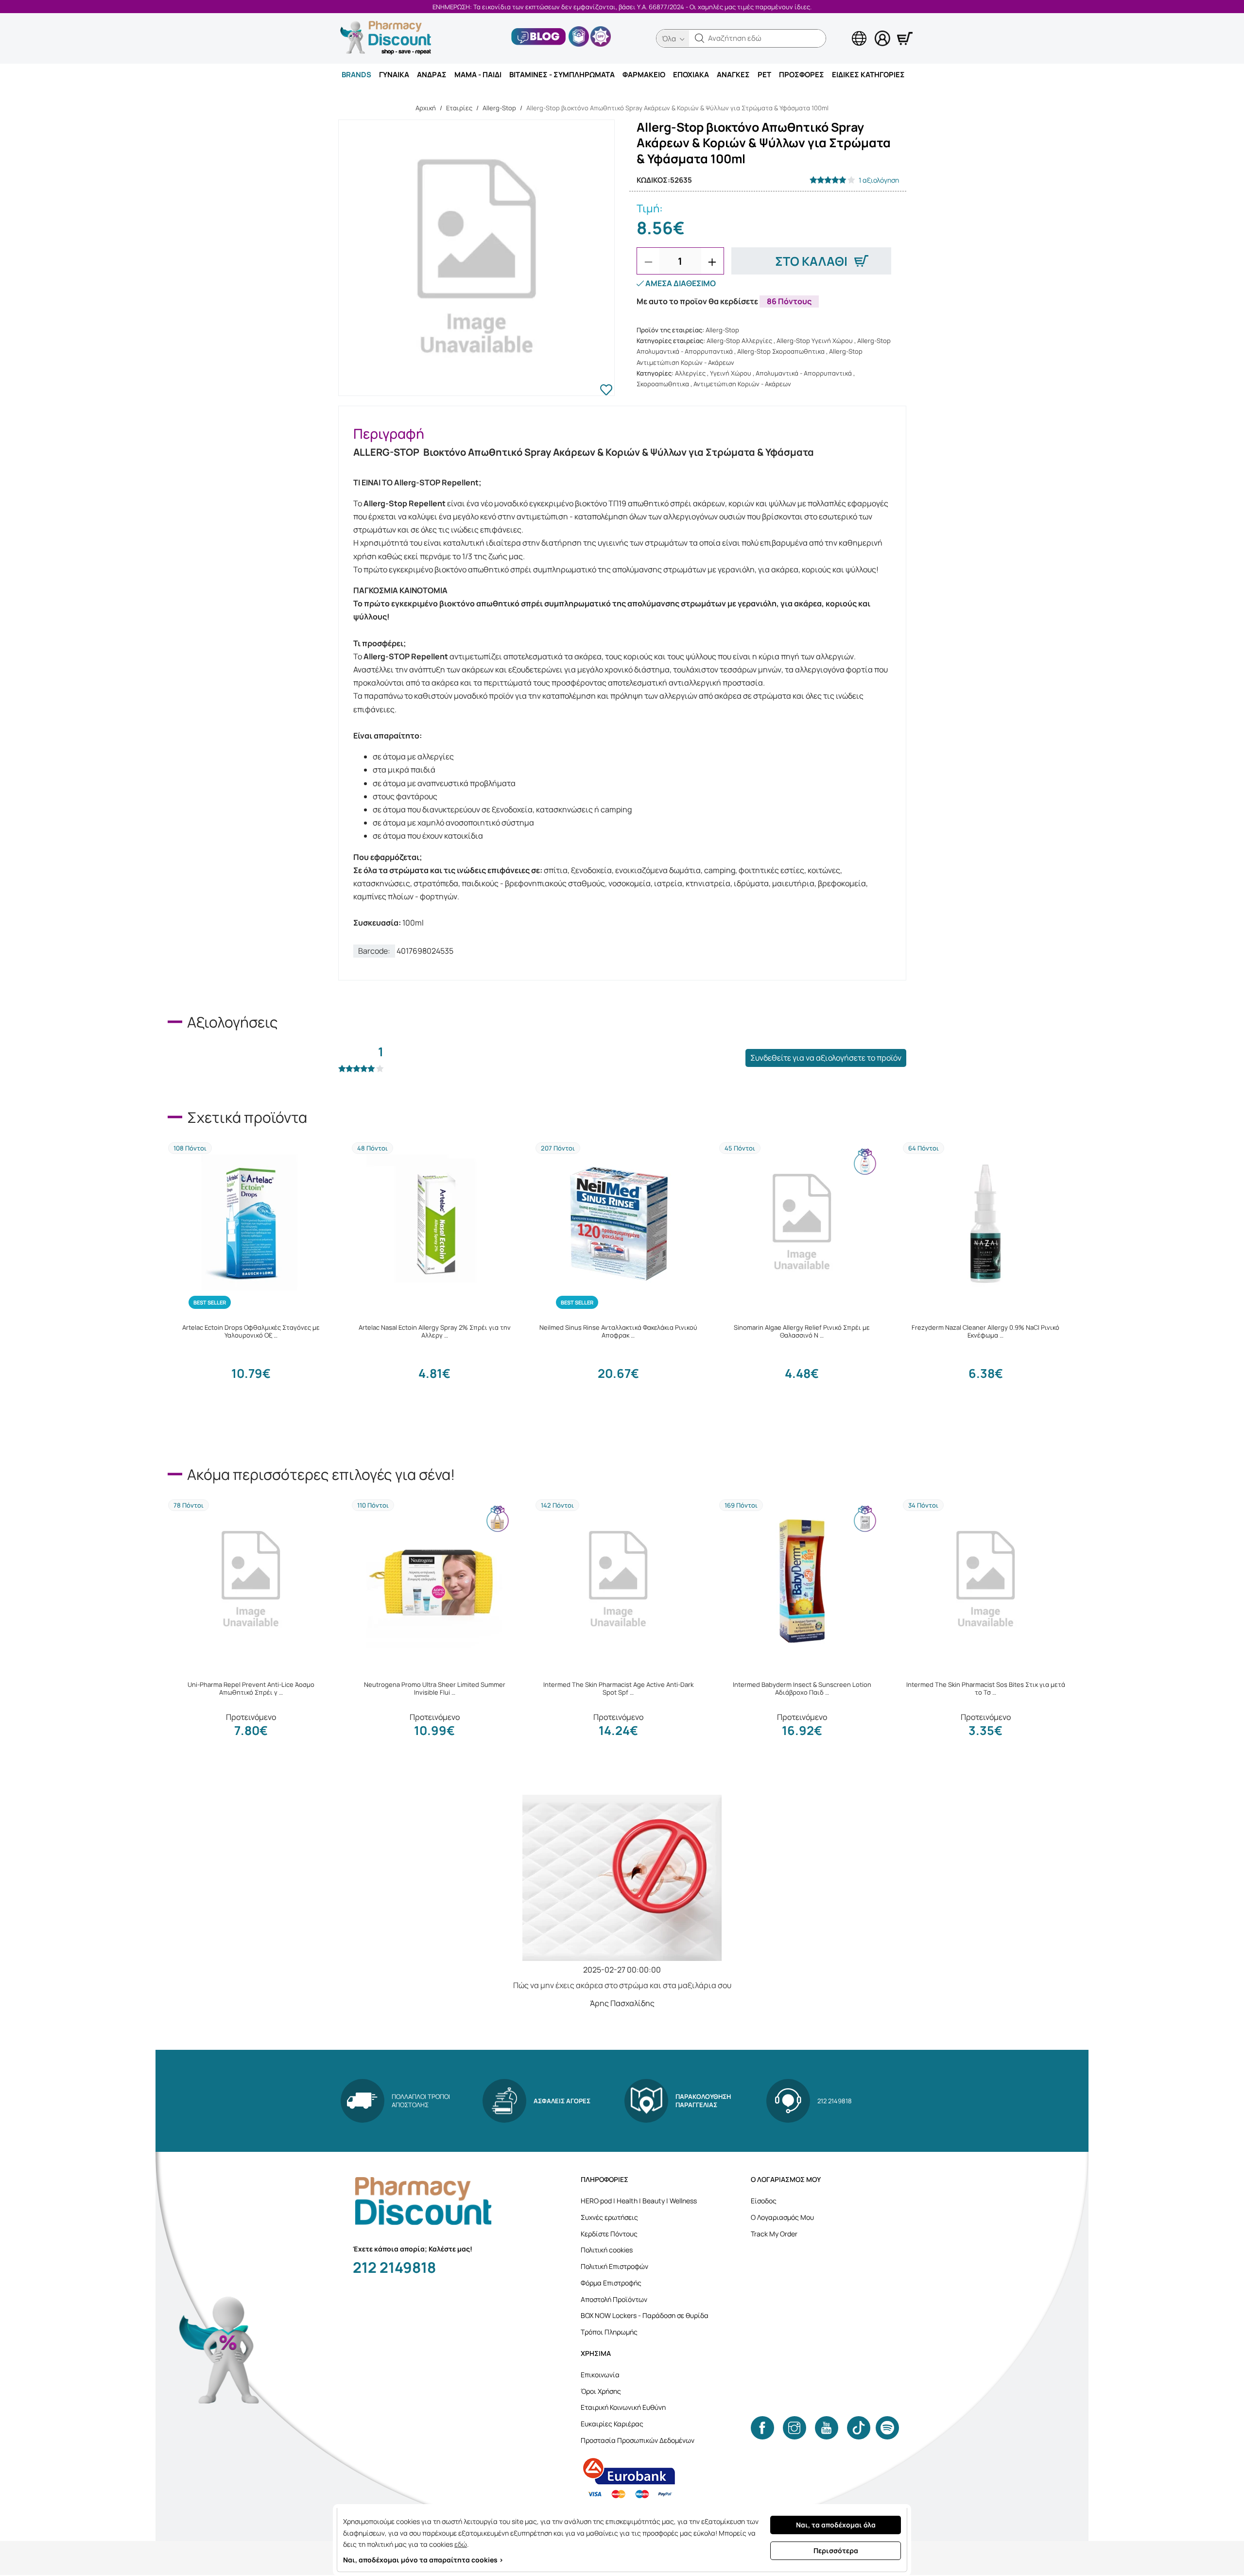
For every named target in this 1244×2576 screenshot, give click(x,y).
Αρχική (426, 108)
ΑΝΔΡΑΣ (432, 75)
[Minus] (648, 262)
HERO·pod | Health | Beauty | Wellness (639, 2201)
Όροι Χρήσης (601, 2391)
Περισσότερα (836, 2550)
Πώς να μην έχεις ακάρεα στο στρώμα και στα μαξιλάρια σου (622, 1985)
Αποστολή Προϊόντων (614, 2299)
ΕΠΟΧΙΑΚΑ (691, 75)
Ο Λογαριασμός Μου (782, 2217)
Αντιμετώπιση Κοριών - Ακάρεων (742, 384)
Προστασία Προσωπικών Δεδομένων (638, 2440)
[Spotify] (887, 2428)
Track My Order (774, 2234)
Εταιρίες (459, 108)
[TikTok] (859, 2428)
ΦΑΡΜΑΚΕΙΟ (644, 75)
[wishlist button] (606, 391)
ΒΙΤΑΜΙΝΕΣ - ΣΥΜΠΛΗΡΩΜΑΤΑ (562, 75)
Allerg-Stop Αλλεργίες (739, 341)
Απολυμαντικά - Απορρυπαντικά (804, 373)
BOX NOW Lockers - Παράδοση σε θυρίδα (645, 2315)
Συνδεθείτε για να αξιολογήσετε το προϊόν (826, 1058)
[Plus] (712, 262)
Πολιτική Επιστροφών (614, 2266)
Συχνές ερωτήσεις (609, 2217)
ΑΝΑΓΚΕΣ (733, 75)
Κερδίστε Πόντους (609, 2234)
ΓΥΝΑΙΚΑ (394, 75)
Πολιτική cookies (607, 2250)
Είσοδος (764, 2201)
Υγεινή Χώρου (731, 373)
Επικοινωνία (600, 2375)
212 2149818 (394, 2267)
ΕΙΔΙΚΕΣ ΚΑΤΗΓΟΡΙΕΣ (868, 75)
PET (764, 75)
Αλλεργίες (690, 373)
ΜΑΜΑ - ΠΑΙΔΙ (478, 75)
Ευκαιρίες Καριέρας (612, 2424)
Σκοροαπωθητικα (663, 384)
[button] (700, 38)
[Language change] (843, 30)
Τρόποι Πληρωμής (609, 2332)
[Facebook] (762, 2428)
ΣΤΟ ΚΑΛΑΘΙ (811, 261)
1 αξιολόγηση (879, 180)
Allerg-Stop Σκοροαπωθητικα (781, 351)
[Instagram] (795, 2428)
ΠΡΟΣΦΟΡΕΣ (802, 75)
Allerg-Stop (499, 108)
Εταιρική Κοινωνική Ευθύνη (623, 2407)
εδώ (461, 2544)
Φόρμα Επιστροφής (611, 2283)
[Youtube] (827, 2428)
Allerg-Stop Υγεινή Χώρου (815, 341)
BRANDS (356, 75)
